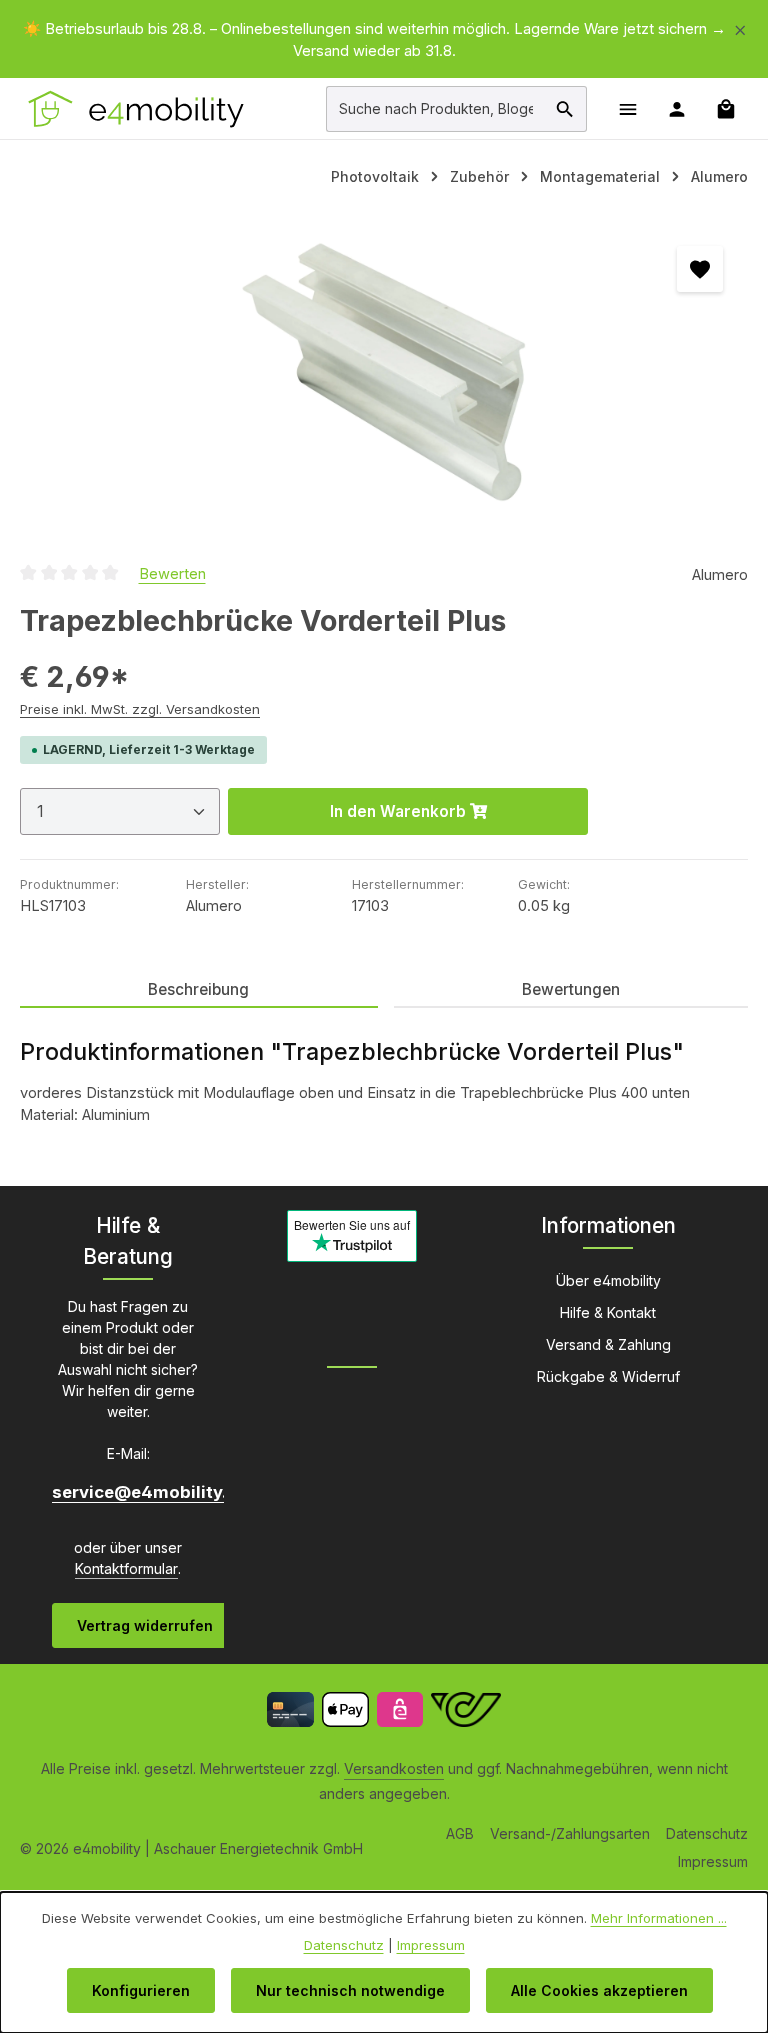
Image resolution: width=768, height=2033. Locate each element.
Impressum (713, 1861)
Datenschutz (707, 1833)
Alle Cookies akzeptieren (599, 1990)
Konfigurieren (141, 1990)
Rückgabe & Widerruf (608, 1376)
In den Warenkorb (400, 811)
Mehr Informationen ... (659, 1918)
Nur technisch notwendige (350, 1990)
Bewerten (172, 574)
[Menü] (627, 108)
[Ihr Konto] (676, 108)
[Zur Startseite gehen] (137, 109)
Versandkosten (394, 1768)
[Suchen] (565, 109)
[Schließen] (740, 26)
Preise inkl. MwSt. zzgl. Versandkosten (140, 709)
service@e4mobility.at (128, 1492)
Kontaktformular (126, 1568)
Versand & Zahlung (608, 1344)
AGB (460, 1833)
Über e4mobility (608, 1280)
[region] (384, 40)
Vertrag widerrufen (145, 1625)
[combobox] (435, 109)
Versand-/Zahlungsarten (570, 1833)
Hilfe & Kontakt (608, 1312)
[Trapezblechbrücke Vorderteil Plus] (383, 372)
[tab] (199, 990)
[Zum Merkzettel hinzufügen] (700, 269)
